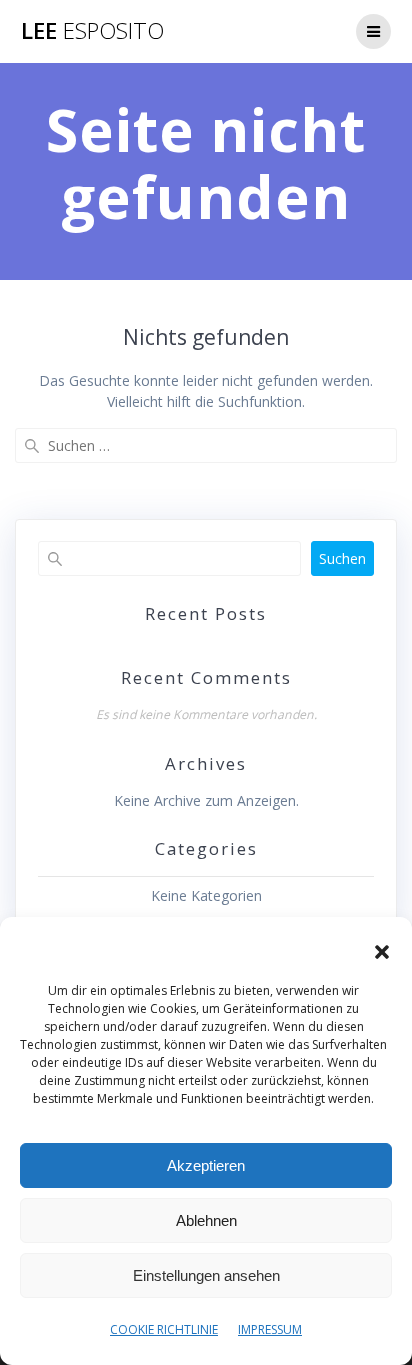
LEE (92, 31)
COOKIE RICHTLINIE (164, 1329)
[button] (382, 952)
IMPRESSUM (270, 1329)
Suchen (342, 558)
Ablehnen (206, 1220)
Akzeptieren (206, 1165)
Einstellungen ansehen (206, 1275)
